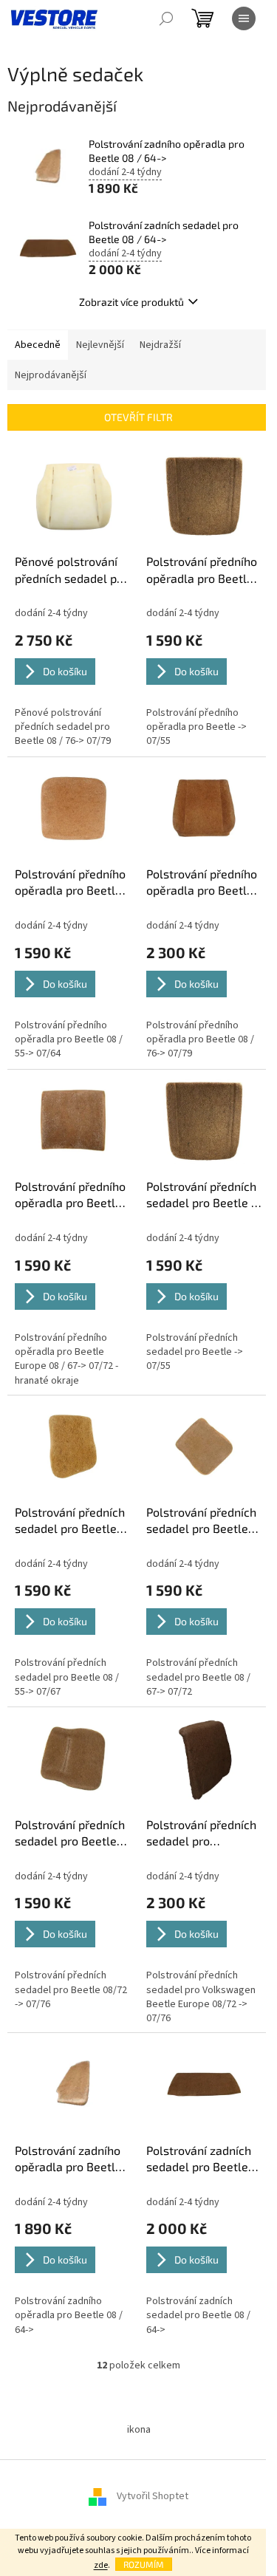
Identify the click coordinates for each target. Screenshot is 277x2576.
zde (101, 2565)
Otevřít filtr (138, 417)
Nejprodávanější (51, 375)
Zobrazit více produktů (131, 302)
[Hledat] (166, 18)
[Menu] (244, 18)
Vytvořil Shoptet (153, 2496)
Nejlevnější (100, 345)
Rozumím (144, 2564)
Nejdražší (160, 345)
